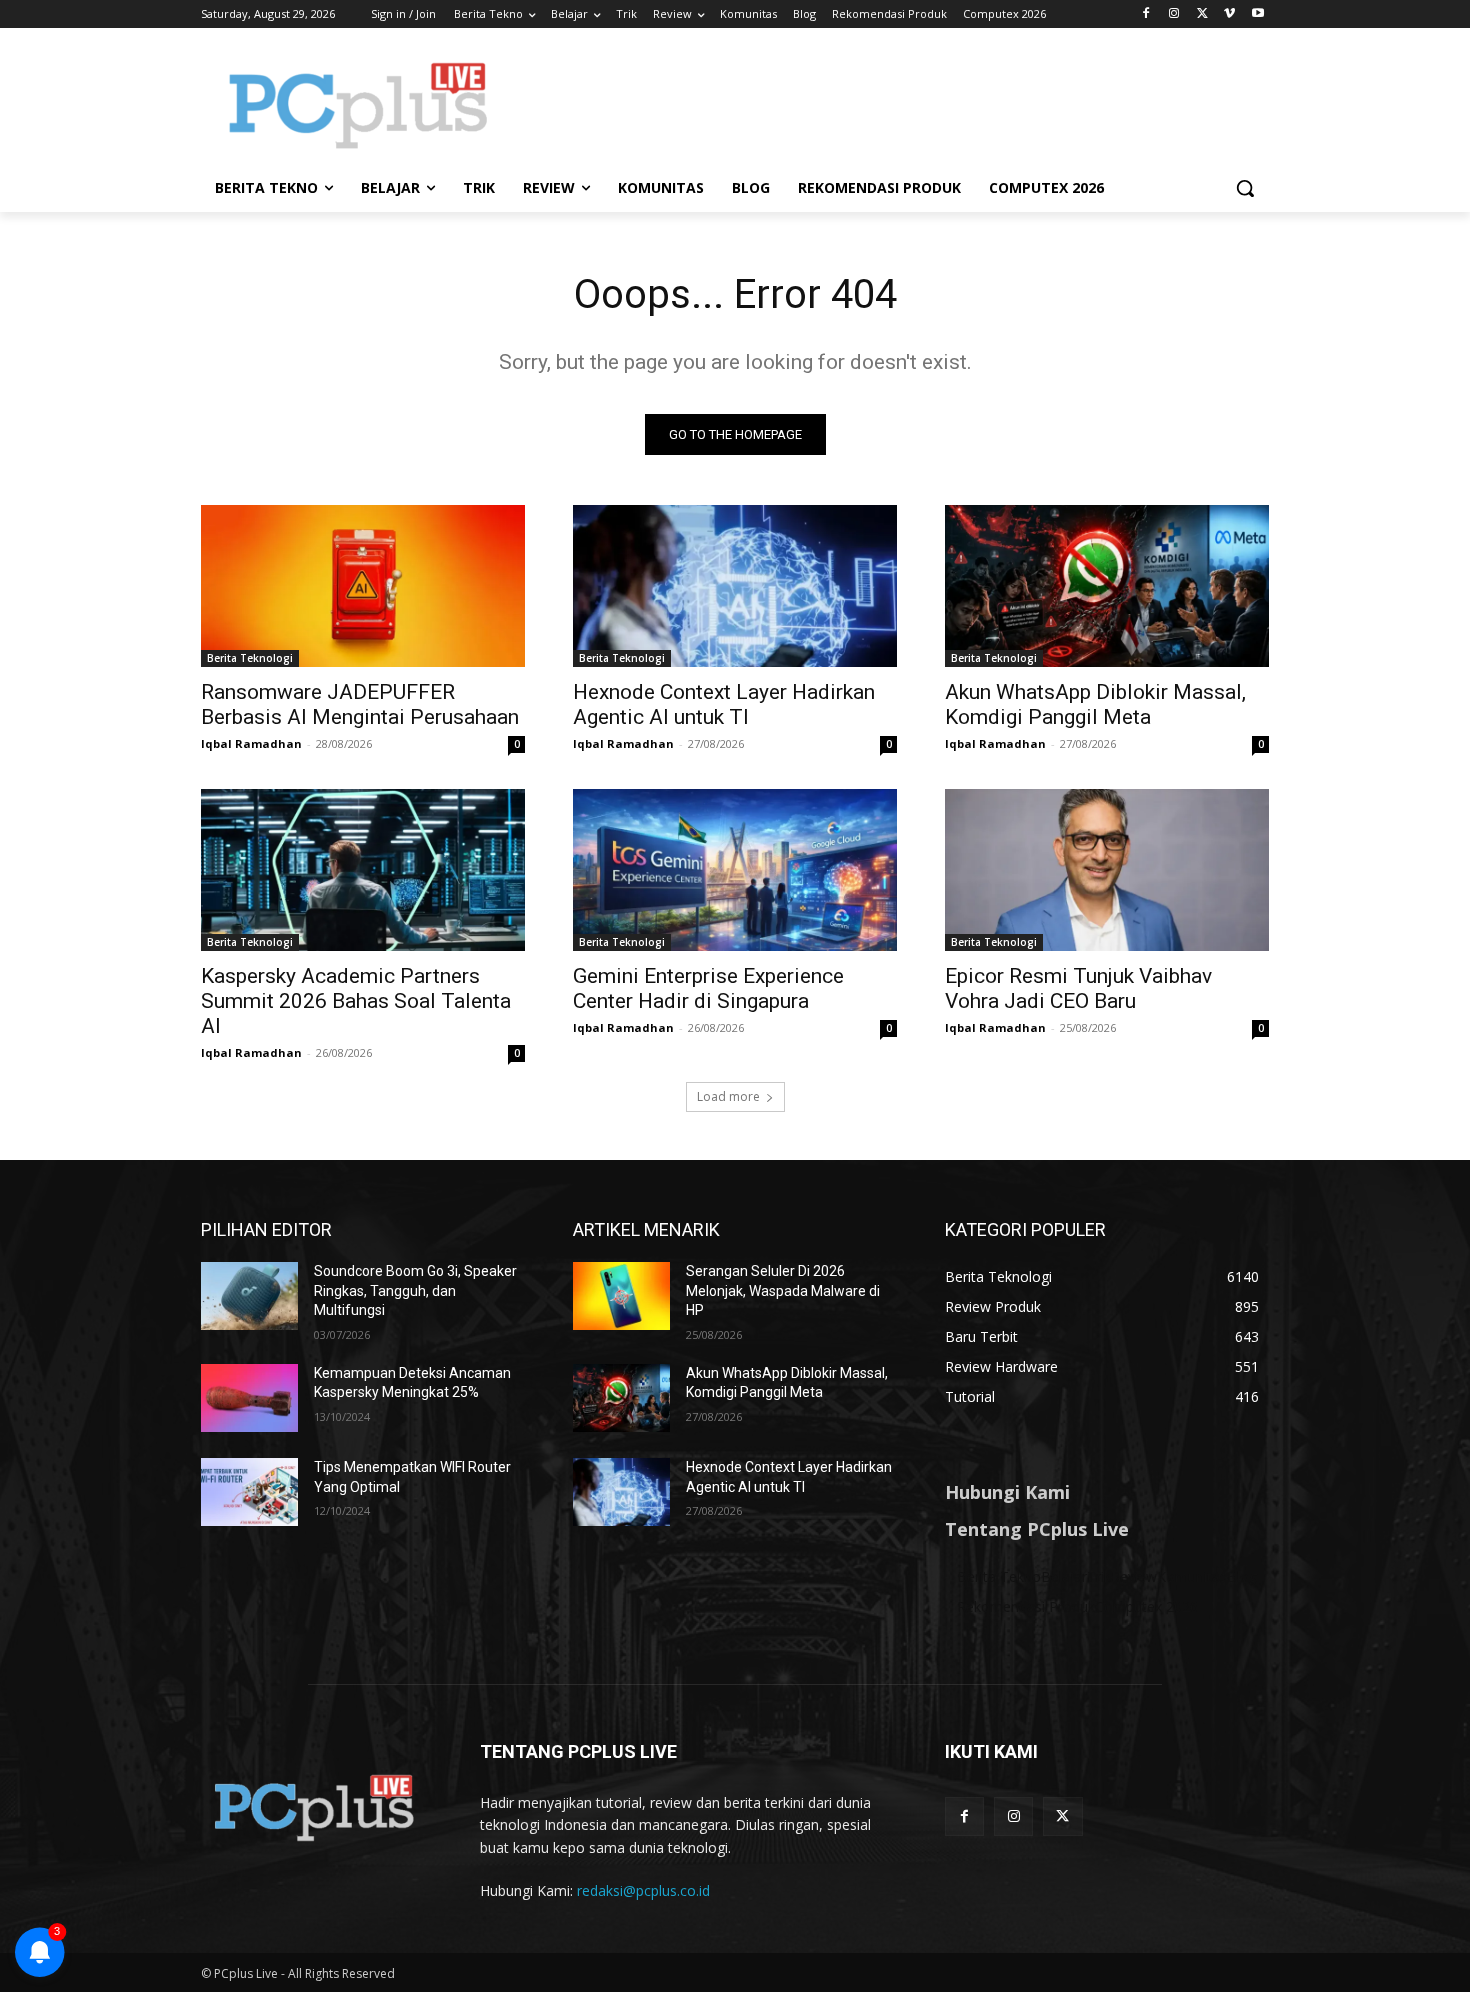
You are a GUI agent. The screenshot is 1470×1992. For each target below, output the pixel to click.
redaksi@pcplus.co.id (643, 1890)
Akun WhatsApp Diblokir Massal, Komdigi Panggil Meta (1095, 704)
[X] (1202, 14)
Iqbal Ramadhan (251, 743)
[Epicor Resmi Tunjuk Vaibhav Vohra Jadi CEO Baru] (1107, 870)
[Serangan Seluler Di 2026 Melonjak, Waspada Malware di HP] (621, 1296)
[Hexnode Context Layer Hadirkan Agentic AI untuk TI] (735, 586)
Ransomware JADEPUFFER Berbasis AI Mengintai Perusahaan (360, 704)
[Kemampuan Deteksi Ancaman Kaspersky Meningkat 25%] (249, 1398)
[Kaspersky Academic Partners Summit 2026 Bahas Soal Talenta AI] (363, 870)
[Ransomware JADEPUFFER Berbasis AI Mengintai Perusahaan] (363, 586)
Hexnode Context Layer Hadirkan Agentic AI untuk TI (724, 704)
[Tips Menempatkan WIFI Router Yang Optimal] (249, 1492)
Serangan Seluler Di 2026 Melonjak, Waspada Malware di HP (783, 1290)
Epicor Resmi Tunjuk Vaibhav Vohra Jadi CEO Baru (1078, 988)
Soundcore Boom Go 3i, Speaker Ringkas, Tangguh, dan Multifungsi (415, 1290)
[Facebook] (1146, 14)
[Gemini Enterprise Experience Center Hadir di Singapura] (735, 870)
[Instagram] (1174, 14)
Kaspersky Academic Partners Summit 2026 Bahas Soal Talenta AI (356, 1001)
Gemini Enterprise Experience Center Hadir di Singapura (708, 988)
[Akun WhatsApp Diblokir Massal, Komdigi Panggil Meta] (1107, 586)
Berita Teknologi (250, 658)
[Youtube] (1257, 14)
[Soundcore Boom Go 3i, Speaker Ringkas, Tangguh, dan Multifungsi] (249, 1296)
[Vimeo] (1229, 14)
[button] (1245, 188)
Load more (728, 1096)
